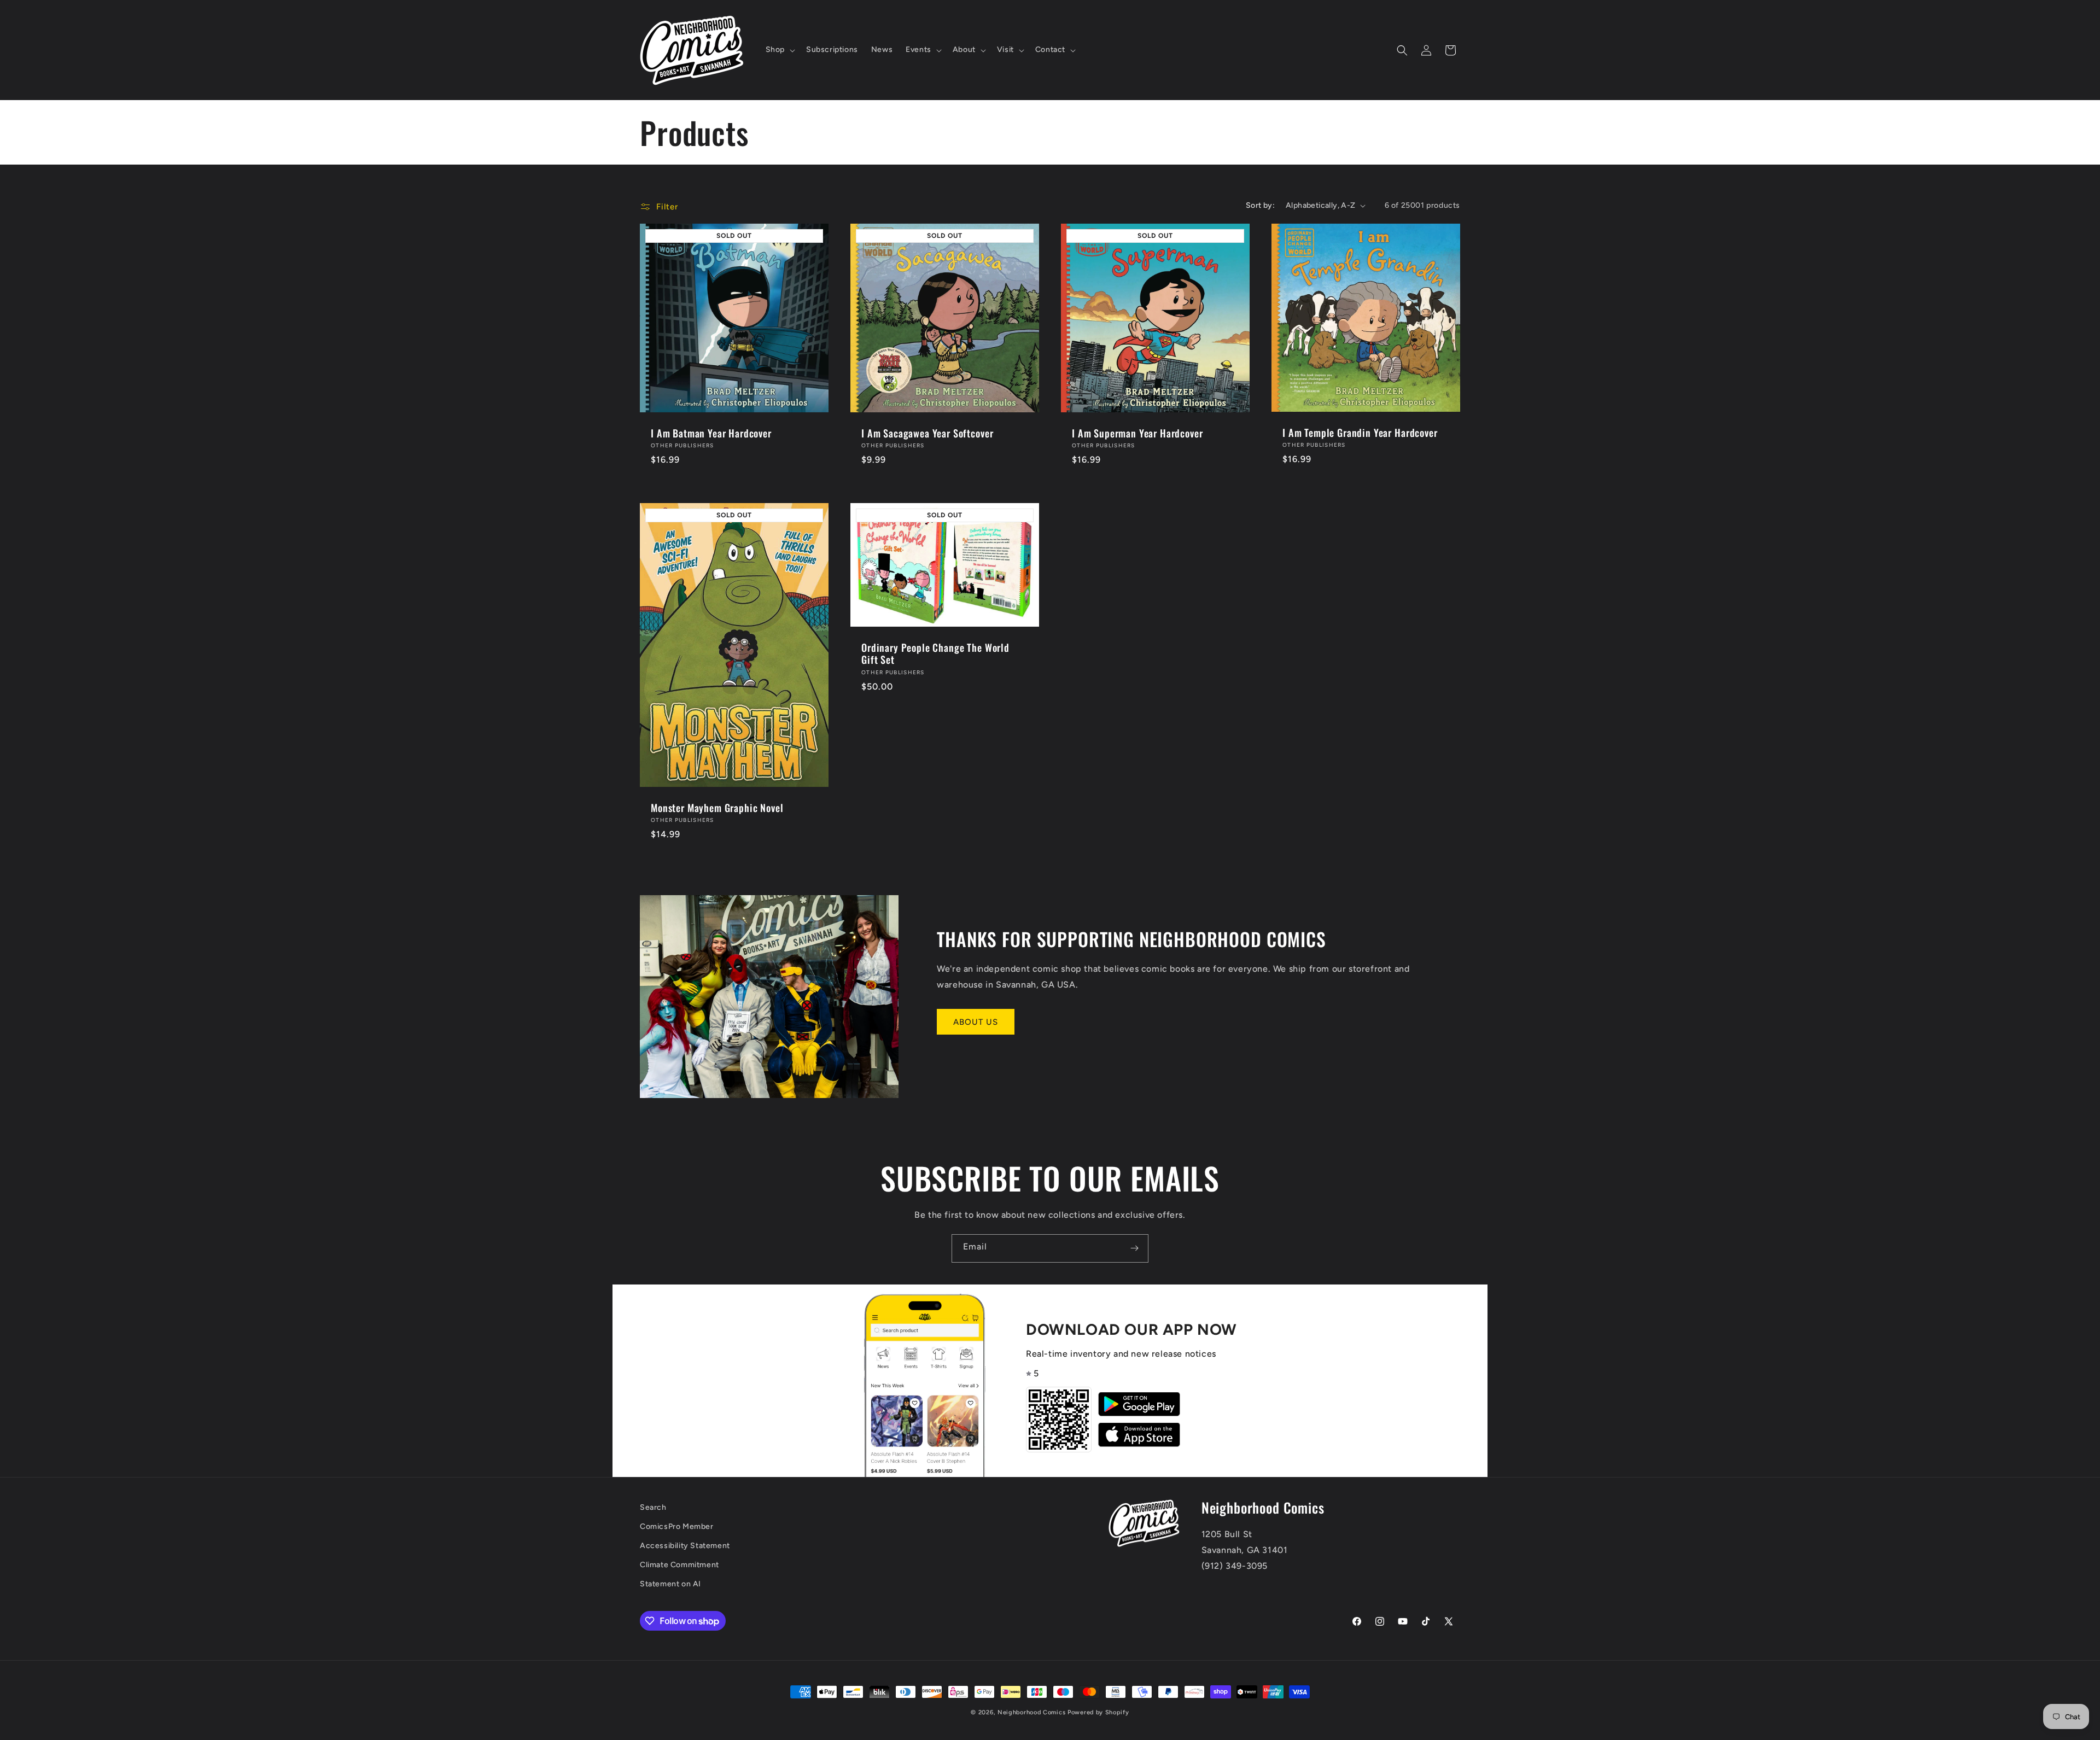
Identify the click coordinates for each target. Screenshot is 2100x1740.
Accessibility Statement (685, 1546)
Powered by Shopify (1098, 1712)
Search (653, 1507)
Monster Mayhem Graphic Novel (717, 808)
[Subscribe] (1134, 1248)
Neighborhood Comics (1031, 1712)
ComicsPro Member (677, 1526)
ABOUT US (976, 1022)
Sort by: (1260, 205)
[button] (779, 50)
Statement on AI (670, 1584)
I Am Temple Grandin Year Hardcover (1360, 433)
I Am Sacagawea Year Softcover (927, 433)
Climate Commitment (679, 1565)
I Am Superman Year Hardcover (1137, 433)
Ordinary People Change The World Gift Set (935, 653)
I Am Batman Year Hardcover (711, 433)
